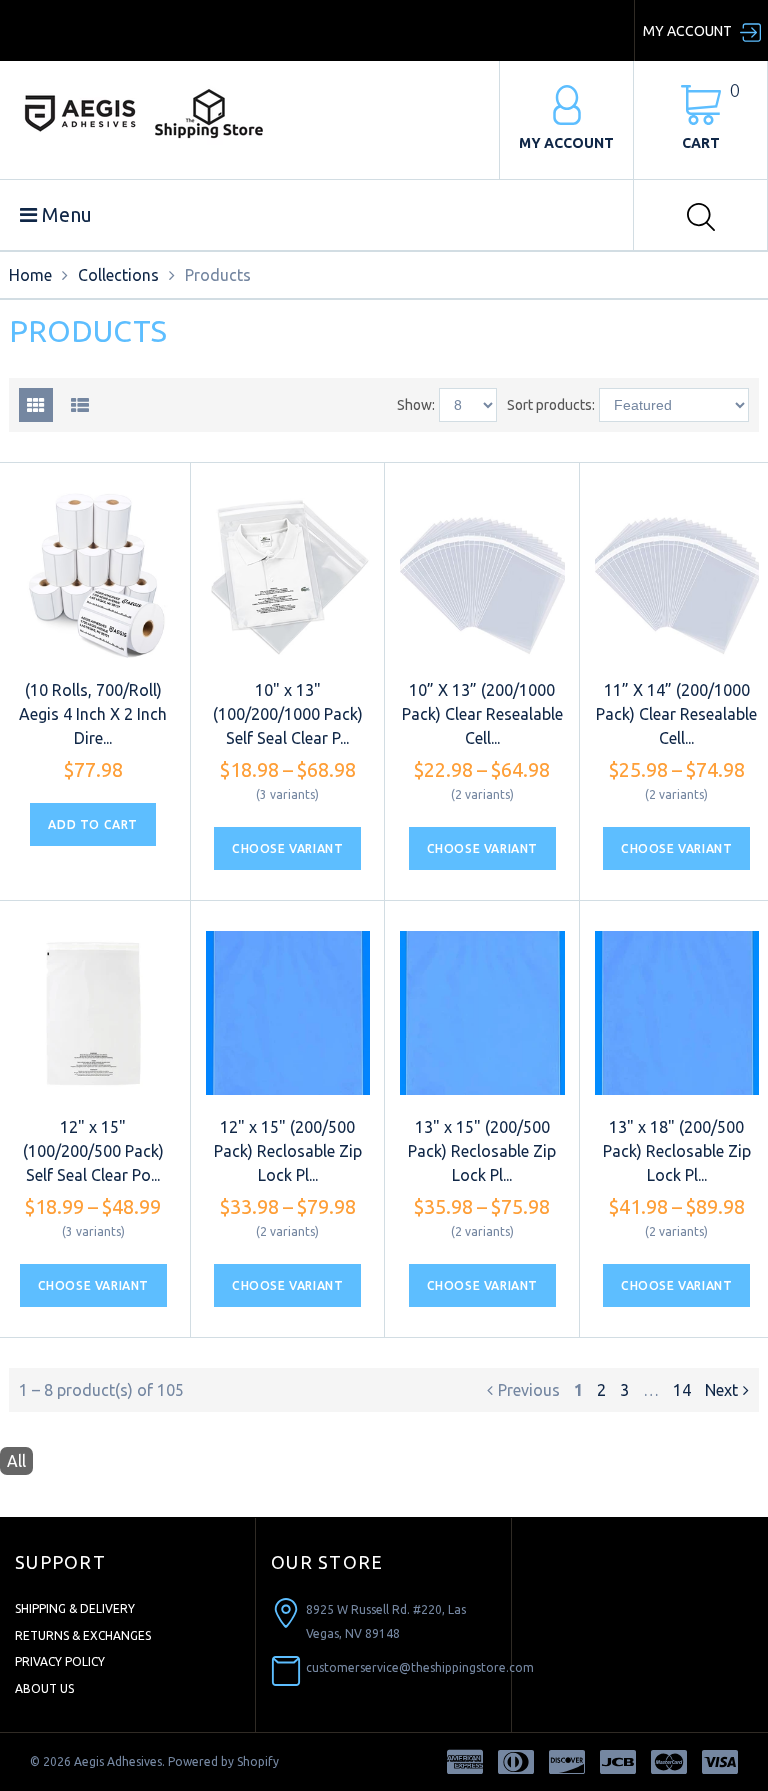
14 (682, 1390)
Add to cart (93, 824)
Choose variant (287, 848)
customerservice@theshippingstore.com (420, 1667)
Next (721, 1390)
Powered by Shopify (223, 1761)
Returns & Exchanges (83, 1635)
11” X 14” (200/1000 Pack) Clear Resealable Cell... (676, 714)
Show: (416, 405)
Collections (118, 275)
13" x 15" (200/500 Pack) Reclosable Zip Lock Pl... (482, 1151)
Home (30, 275)
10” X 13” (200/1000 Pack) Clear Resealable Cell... (482, 714)
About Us (44, 1688)
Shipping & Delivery (75, 1608)
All (16, 1461)
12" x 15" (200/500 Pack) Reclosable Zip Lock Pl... (288, 1151)
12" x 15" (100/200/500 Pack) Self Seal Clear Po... (93, 1151)
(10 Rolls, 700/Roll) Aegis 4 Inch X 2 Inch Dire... (93, 714)
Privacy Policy (60, 1661)
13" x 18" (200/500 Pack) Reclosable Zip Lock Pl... (677, 1151)
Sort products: (551, 405)
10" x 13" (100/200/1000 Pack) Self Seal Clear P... (288, 714)
